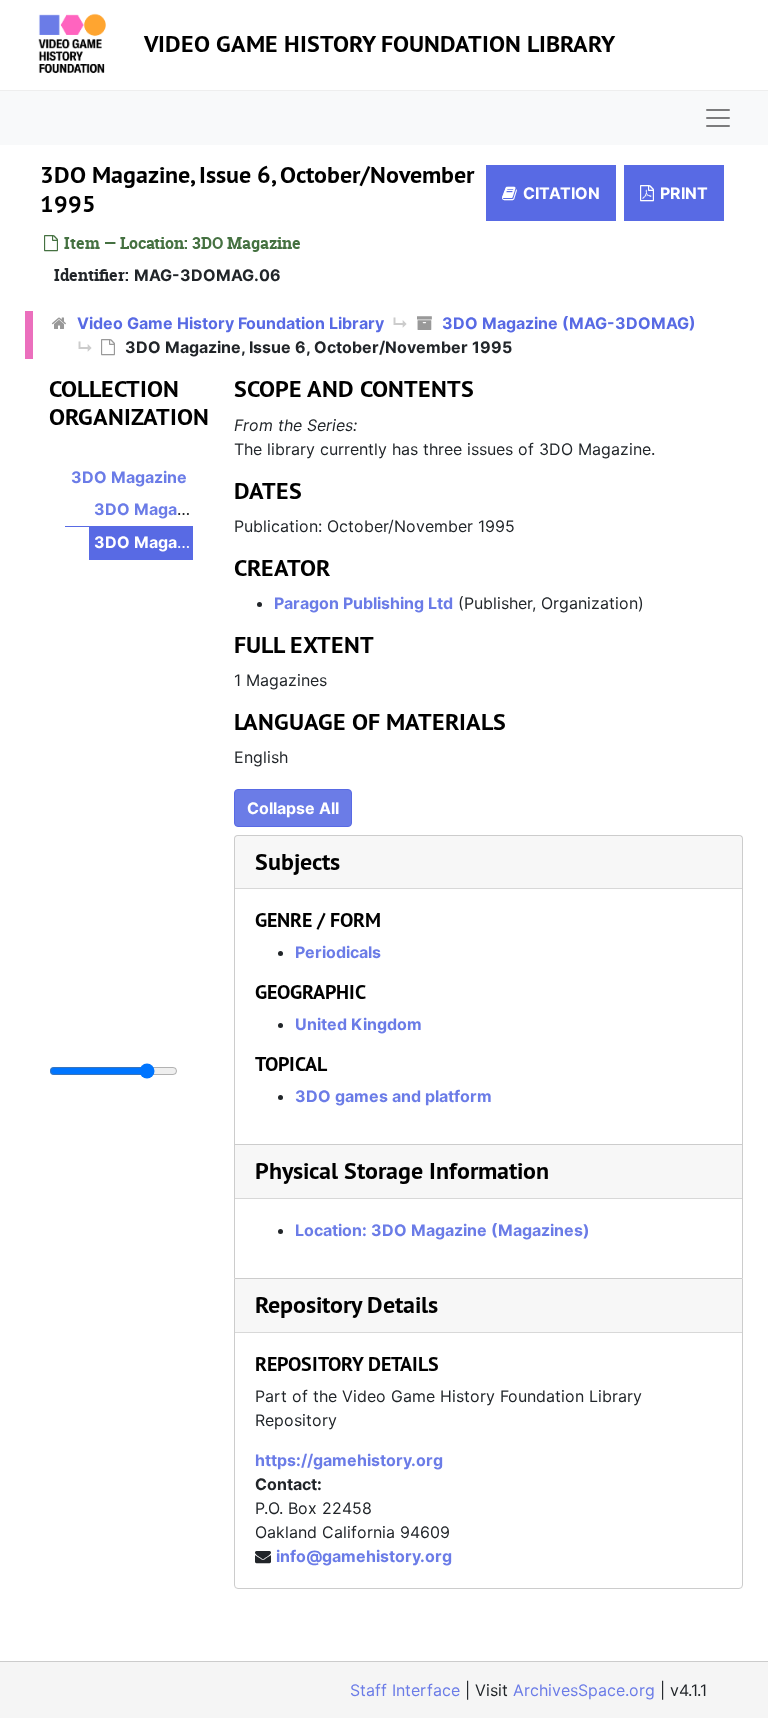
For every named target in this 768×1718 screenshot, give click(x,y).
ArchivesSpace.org (584, 1690)
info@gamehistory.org (364, 1556)
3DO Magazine (129, 477)
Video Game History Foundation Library (379, 43)
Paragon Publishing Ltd (363, 603)
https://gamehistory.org (349, 1460)
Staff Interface (405, 1690)
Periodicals (338, 952)
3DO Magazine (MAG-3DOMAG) (569, 323)
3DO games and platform (393, 1096)
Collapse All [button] (293, 808)
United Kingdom (358, 1024)
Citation (561, 193)
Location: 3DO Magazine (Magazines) (442, 1230)
